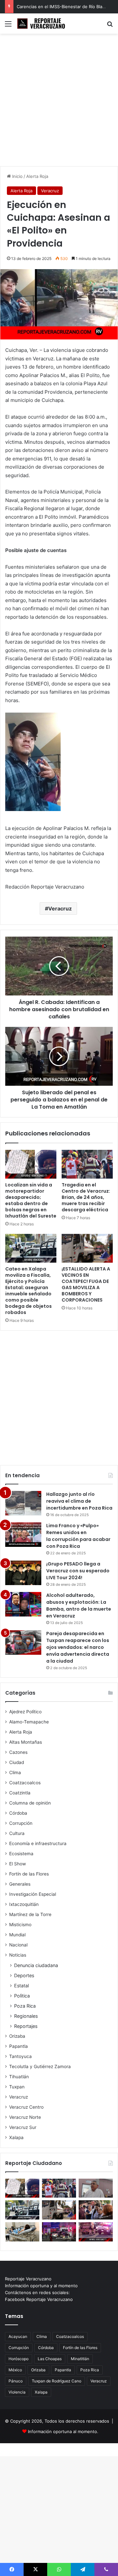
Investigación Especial (33, 1894)
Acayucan (18, 2336)
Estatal (21, 1986)
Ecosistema (21, 1854)
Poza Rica (25, 2006)
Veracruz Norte (25, 2117)
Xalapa (16, 2137)
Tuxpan (17, 2087)
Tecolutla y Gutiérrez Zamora (40, 2066)
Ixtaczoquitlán (24, 1904)
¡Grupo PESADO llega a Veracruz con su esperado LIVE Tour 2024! (78, 1571)
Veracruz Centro (26, 2107)
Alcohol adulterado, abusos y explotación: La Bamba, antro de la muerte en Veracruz (79, 1606)
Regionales (26, 2016)
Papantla (19, 2046)
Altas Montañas (26, 1742)
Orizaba (17, 2036)
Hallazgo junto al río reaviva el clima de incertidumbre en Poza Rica (79, 1501)
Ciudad (17, 1762)
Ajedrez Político (25, 1712)
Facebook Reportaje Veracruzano (39, 2299)
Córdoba (18, 1813)
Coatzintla (20, 1793)
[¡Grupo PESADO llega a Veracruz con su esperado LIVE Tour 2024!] (23, 1573)
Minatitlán (80, 2359)
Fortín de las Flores (29, 1874)
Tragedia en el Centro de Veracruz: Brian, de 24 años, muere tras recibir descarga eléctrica (86, 1197)
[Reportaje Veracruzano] (43, 24)
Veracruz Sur (23, 2127)
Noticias (18, 1955)
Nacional (18, 1945)
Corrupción (21, 1823)
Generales (20, 1884)
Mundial (17, 1935)
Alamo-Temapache (29, 1722)
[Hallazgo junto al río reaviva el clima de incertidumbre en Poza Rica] (23, 1503)
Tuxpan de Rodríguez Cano (57, 2381)
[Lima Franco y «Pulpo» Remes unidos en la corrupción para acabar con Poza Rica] (23, 1535)
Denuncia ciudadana (36, 1965)
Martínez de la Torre (30, 1914)
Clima (15, 1772)
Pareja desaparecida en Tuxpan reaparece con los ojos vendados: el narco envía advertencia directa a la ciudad (78, 1647)
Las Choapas (50, 2359)
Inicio (17, 176)
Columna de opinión (30, 1803)
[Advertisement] (59, 102)
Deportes (24, 1975)
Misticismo (20, 1925)
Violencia (17, 2392)
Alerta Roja (37, 176)
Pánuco (16, 2381)
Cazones (18, 1752)
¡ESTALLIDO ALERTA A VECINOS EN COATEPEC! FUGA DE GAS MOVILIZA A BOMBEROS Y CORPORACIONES (86, 1284)
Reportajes (26, 2026)
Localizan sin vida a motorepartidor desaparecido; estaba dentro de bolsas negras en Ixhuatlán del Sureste (31, 1200)
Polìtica (22, 1996)
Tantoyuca (20, 2056)
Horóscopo (19, 2359)
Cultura (17, 1833)
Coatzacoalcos (25, 1783)
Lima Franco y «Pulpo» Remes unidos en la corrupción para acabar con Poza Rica (78, 1536)
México (15, 2370)
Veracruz (50, 191)
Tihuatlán (19, 2077)
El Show (18, 1864)
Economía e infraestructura (38, 1843)
